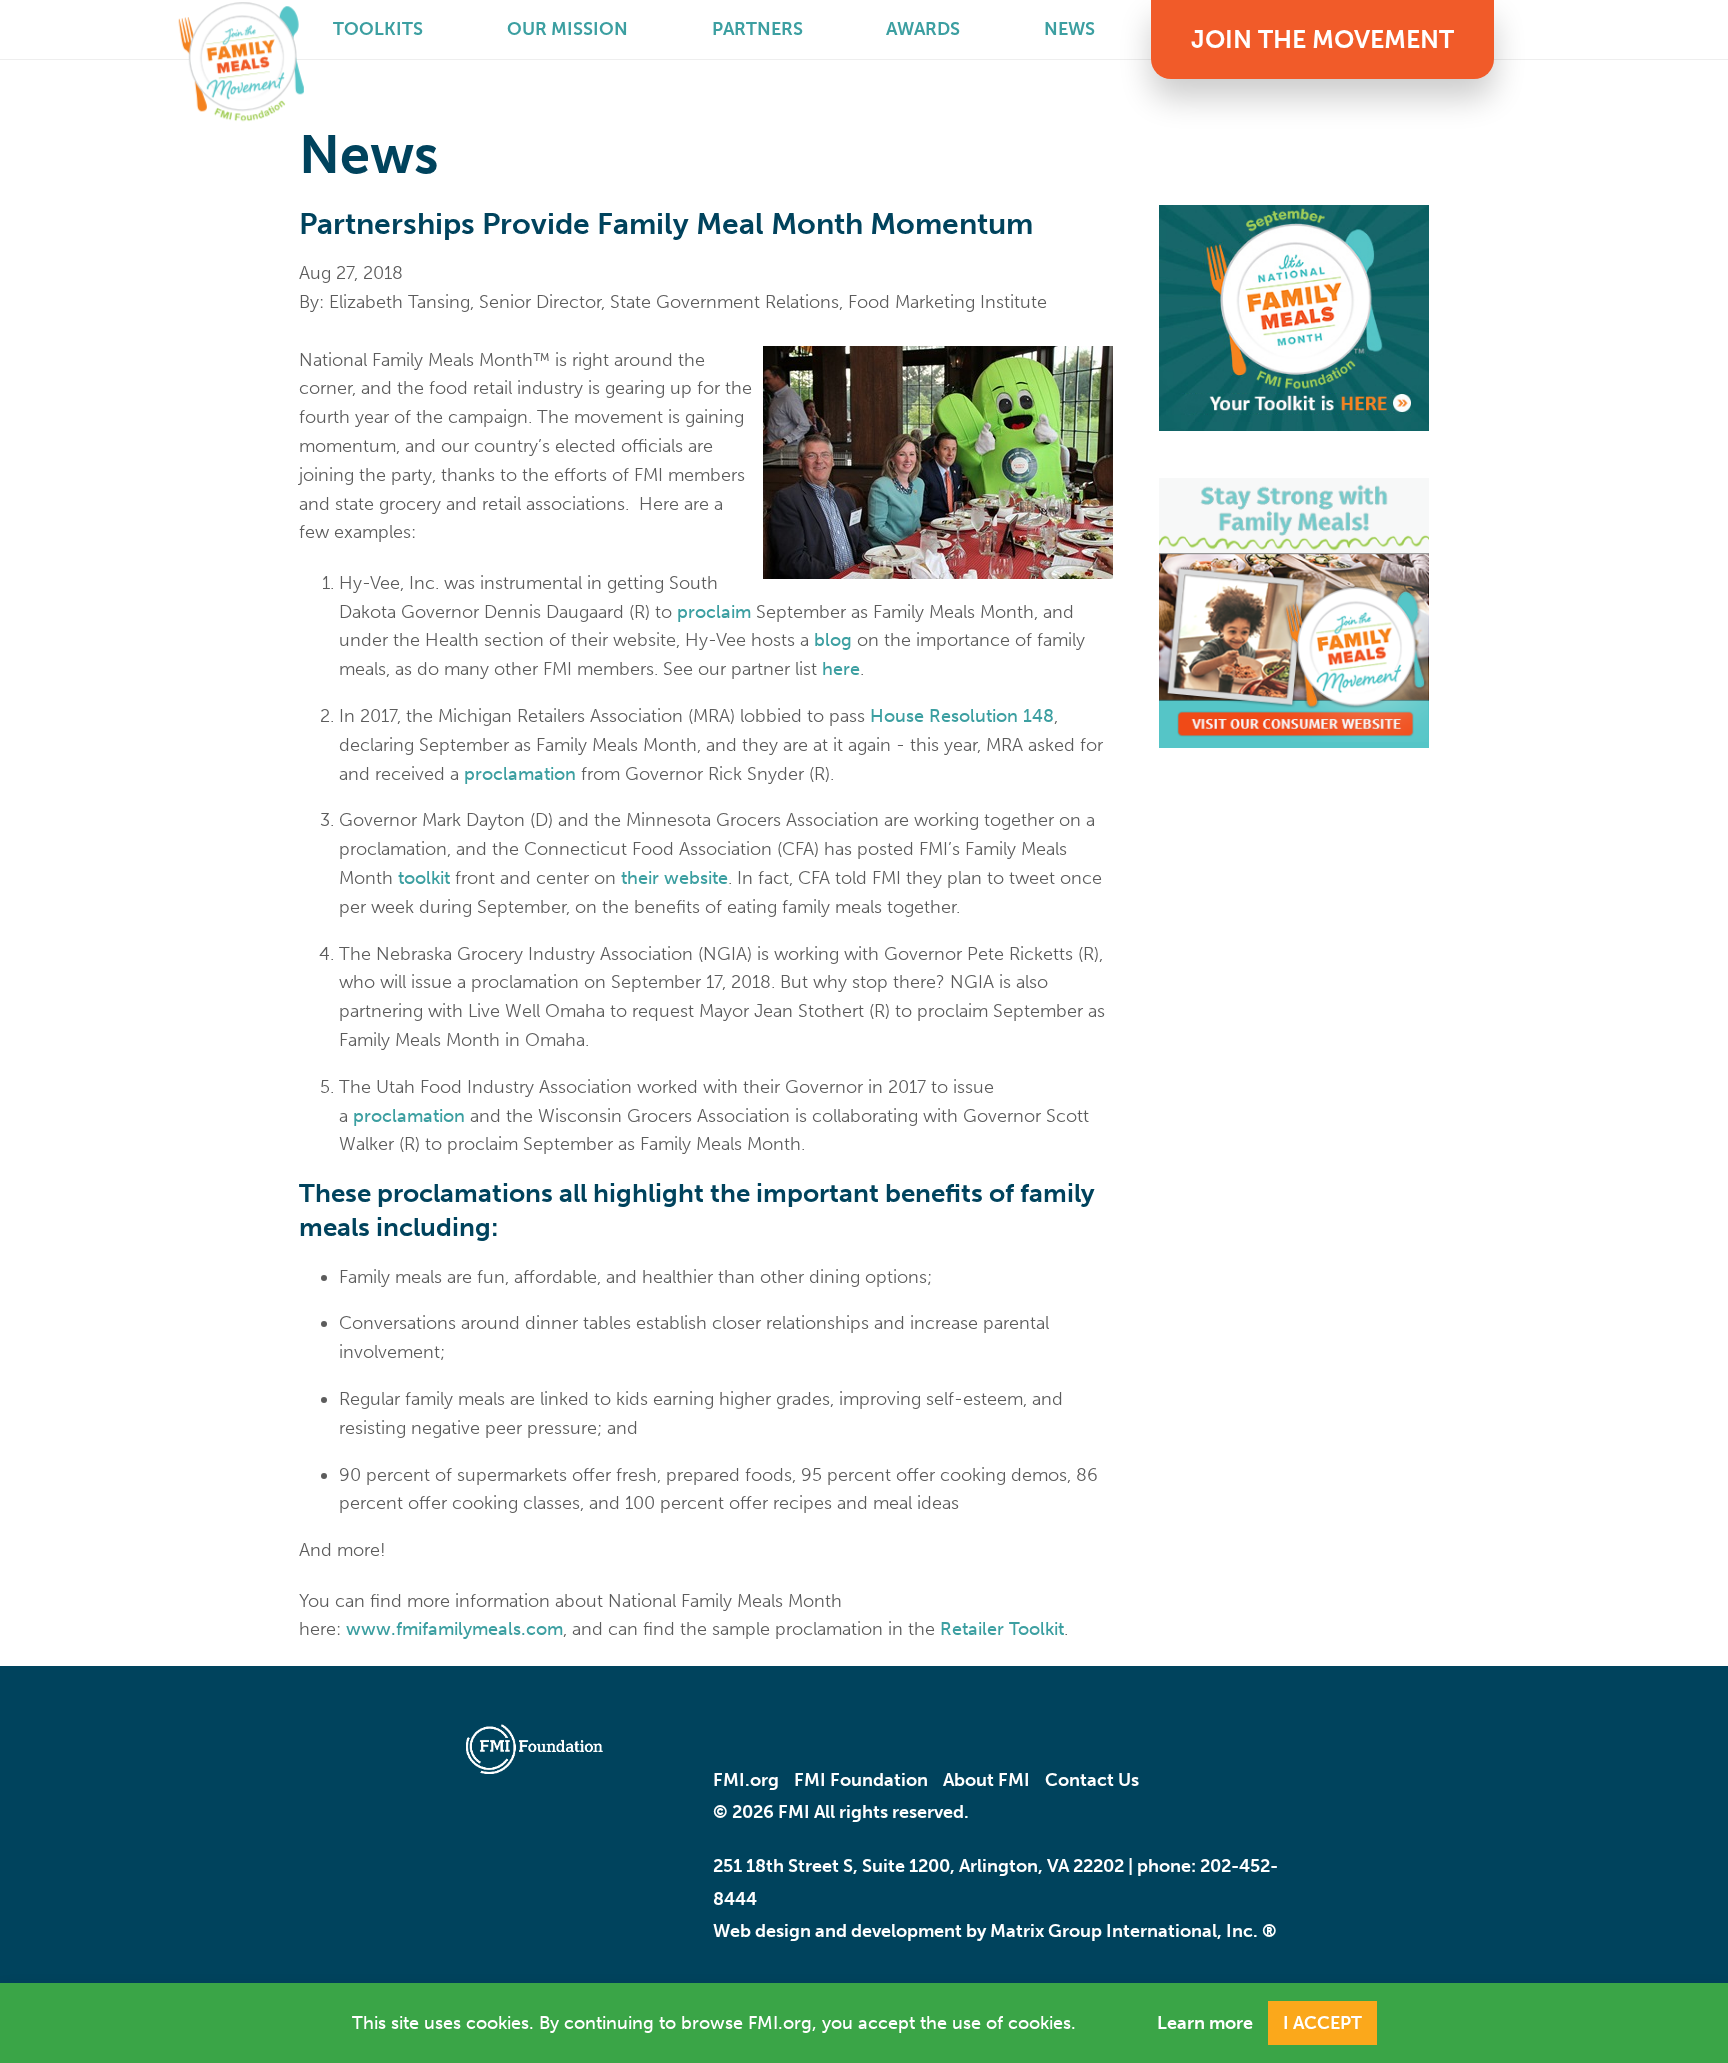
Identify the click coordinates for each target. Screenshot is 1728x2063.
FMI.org (746, 1780)
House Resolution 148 (962, 716)
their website (674, 878)
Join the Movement (1322, 39)
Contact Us (1092, 1780)
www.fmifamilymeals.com (454, 1629)
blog (833, 640)
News (1069, 29)
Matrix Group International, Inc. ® (1133, 1931)
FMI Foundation (861, 1780)
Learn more (1205, 2023)
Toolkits (378, 29)
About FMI (986, 1780)
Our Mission (567, 29)
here (841, 669)
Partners (757, 29)
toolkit (424, 878)
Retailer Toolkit (1002, 1629)
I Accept (1322, 2023)
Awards (923, 29)
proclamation (520, 774)
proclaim (714, 612)
